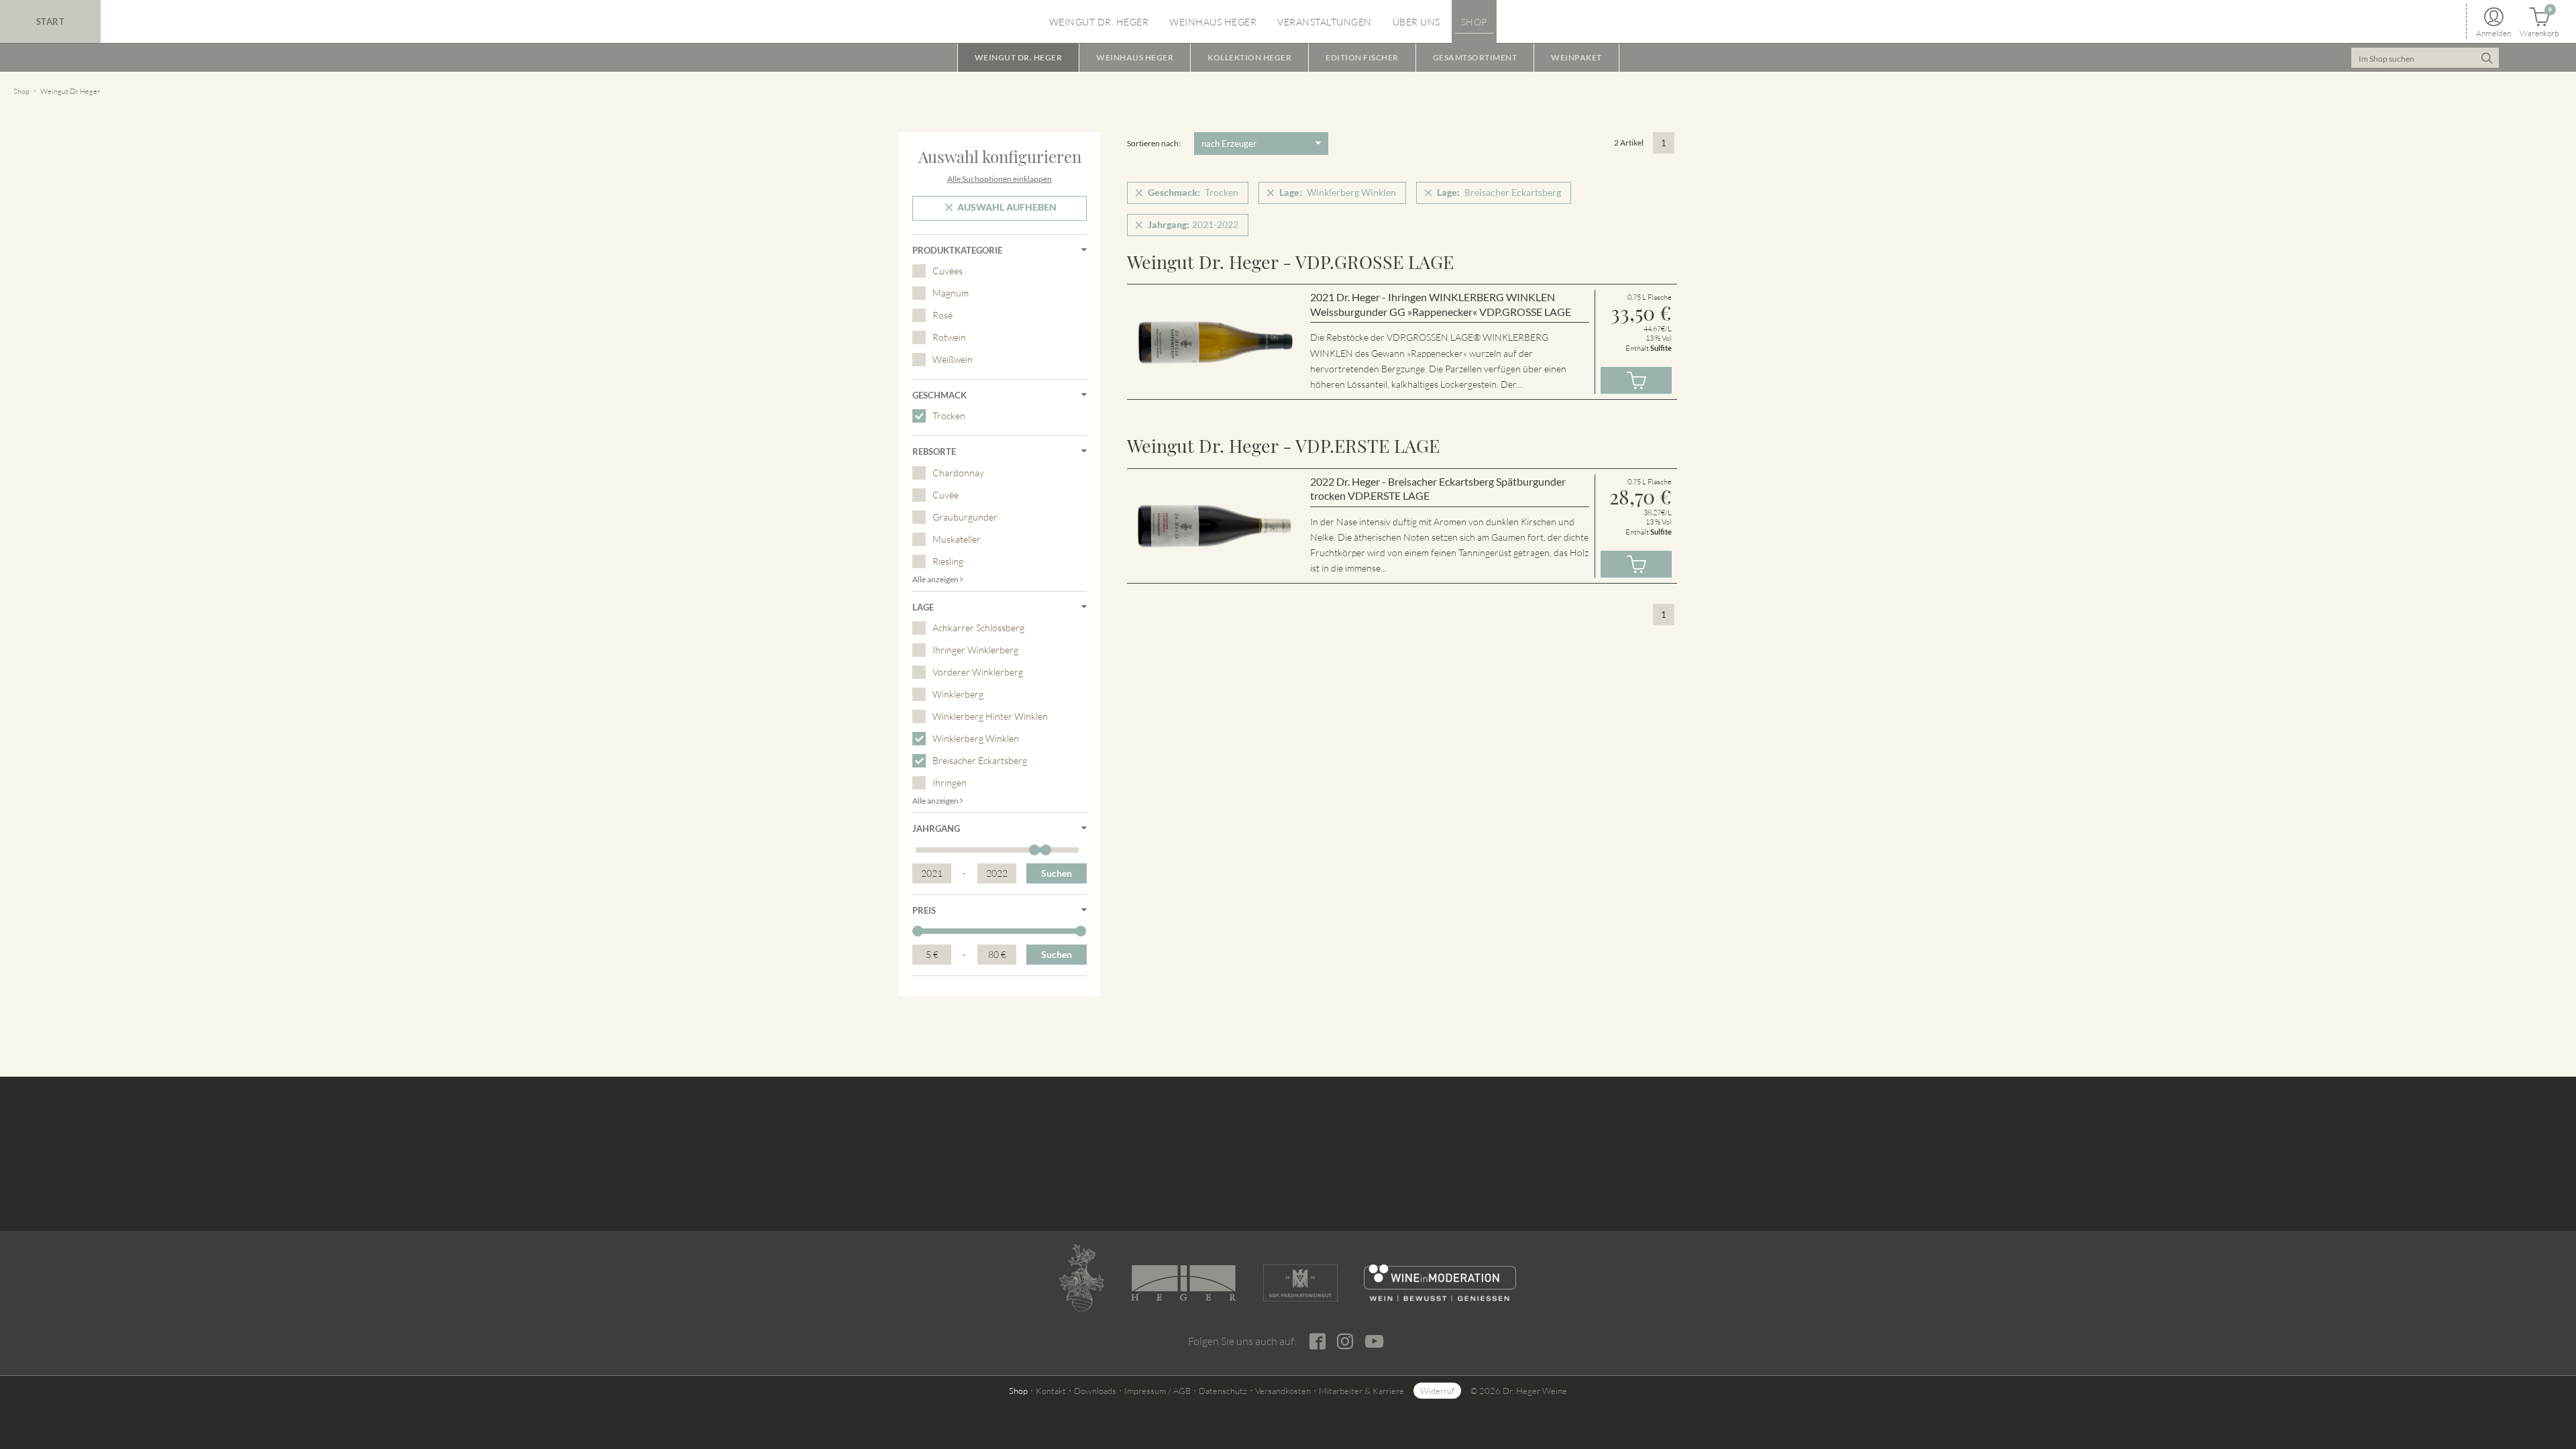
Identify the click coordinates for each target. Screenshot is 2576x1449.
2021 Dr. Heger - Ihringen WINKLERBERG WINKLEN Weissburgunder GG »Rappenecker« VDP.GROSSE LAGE (1441, 304)
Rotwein (949, 337)
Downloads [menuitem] (1095, 1391)
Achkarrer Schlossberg (978, 628)
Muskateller (957, 539)
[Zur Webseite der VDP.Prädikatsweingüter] (1300, 1283)
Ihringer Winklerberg (975, 650)
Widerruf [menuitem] (1437, 1391)
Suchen (1057, 873)
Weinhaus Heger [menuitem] (1213, 22)
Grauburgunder (965, 517)
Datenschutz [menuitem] (1223, 1391)
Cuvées (948, 271)
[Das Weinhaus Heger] (1183, 1283)
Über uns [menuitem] (1416, 22)
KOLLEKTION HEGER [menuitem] (1249, 57)
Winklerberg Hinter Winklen (990, 716)
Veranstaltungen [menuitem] (1325, 22)
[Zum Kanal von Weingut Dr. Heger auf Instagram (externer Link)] (1374, 1341)
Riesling (948, 561)
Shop (21, 91)
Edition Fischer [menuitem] (1362, 57)
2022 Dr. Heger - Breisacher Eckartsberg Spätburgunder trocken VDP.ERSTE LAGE (1438, 489)
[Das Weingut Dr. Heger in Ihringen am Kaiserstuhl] (1081, 1278)
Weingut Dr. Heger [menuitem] (1099, 22)
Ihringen (950, 783)
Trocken (949, 416)
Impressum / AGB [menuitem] (1158, 1391)
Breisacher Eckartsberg (980, 760)
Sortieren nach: (1154, 143)
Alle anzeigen (936, 579)
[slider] (1034, 850)
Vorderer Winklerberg (978, 672)
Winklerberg (958, 694)
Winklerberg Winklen (976, 738)
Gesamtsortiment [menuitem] (1475, 57)
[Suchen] (2487, 58)
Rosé (943, 315)
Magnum (951, 293)
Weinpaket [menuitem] (1576, 57)
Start (51, 21)
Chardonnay (958, 473)
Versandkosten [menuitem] (1283, 1391)
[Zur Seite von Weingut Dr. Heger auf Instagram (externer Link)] (1345, 1342)
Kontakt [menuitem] (1051, 1391)
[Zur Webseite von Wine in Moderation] (1440, 1283)
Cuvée (946, 495)
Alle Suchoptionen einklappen (1000, 179)
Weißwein (953, 359)
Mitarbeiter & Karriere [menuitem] (1361, 1391)
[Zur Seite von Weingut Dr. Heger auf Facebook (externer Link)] (1317, 1342)
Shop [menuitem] (1474, 22)
